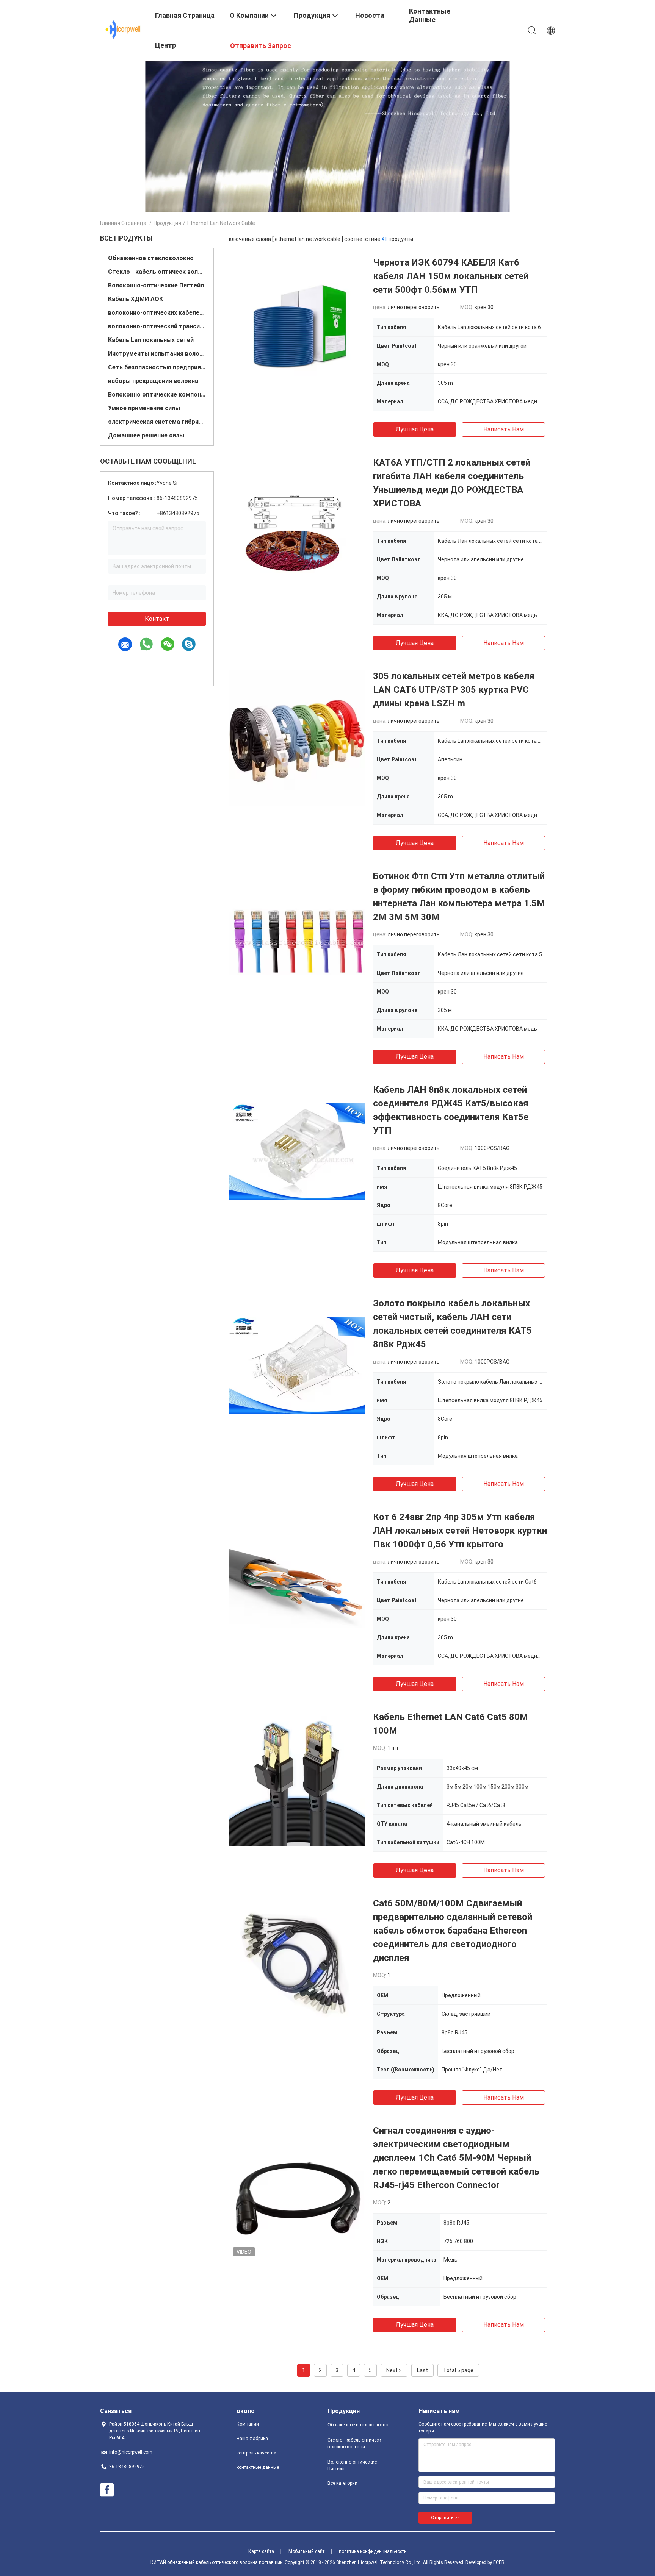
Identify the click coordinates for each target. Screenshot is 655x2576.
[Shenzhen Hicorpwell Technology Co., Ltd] (123, 30)
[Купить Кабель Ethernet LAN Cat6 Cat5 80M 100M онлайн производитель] (297, 1778)
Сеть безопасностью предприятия (157, 367)
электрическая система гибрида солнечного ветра (157, 422)
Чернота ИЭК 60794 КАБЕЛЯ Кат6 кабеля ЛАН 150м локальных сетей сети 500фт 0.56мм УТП (451, 276)
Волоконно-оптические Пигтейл (156, 285)
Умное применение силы (144, 408)
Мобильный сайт (306, 2551)
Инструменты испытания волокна (157, 354)
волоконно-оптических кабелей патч (157, 313)
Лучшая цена (415, 429)
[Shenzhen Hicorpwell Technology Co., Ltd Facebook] (107, 2490)
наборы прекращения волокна (153, 381)
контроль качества (256, 2453)
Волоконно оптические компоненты (157, 394)
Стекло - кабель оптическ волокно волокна (157, 272)
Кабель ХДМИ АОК (136, 299)
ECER (499, 2562)
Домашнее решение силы (146, 435)
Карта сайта (261, 2551)
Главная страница (123, 223)
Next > (394, 2370)
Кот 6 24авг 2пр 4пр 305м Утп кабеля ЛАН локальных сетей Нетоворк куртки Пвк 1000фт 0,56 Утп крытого (460, 1531)
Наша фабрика (252, 2439)
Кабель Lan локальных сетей (151, 340)
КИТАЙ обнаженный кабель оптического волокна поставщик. (218, 2562)
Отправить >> (445, 2518)
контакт (157, 619)
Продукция (167, 223)
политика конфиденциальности (373, 2551)
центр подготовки (175, 51)
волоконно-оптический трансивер (157, 326)
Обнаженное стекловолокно (151, 258)
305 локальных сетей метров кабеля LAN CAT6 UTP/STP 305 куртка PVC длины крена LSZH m (454, 690)
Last (422, 2370)
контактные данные (258, 2467)
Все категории (342, 2483)
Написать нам (504, 429)
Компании (248, 2424)
